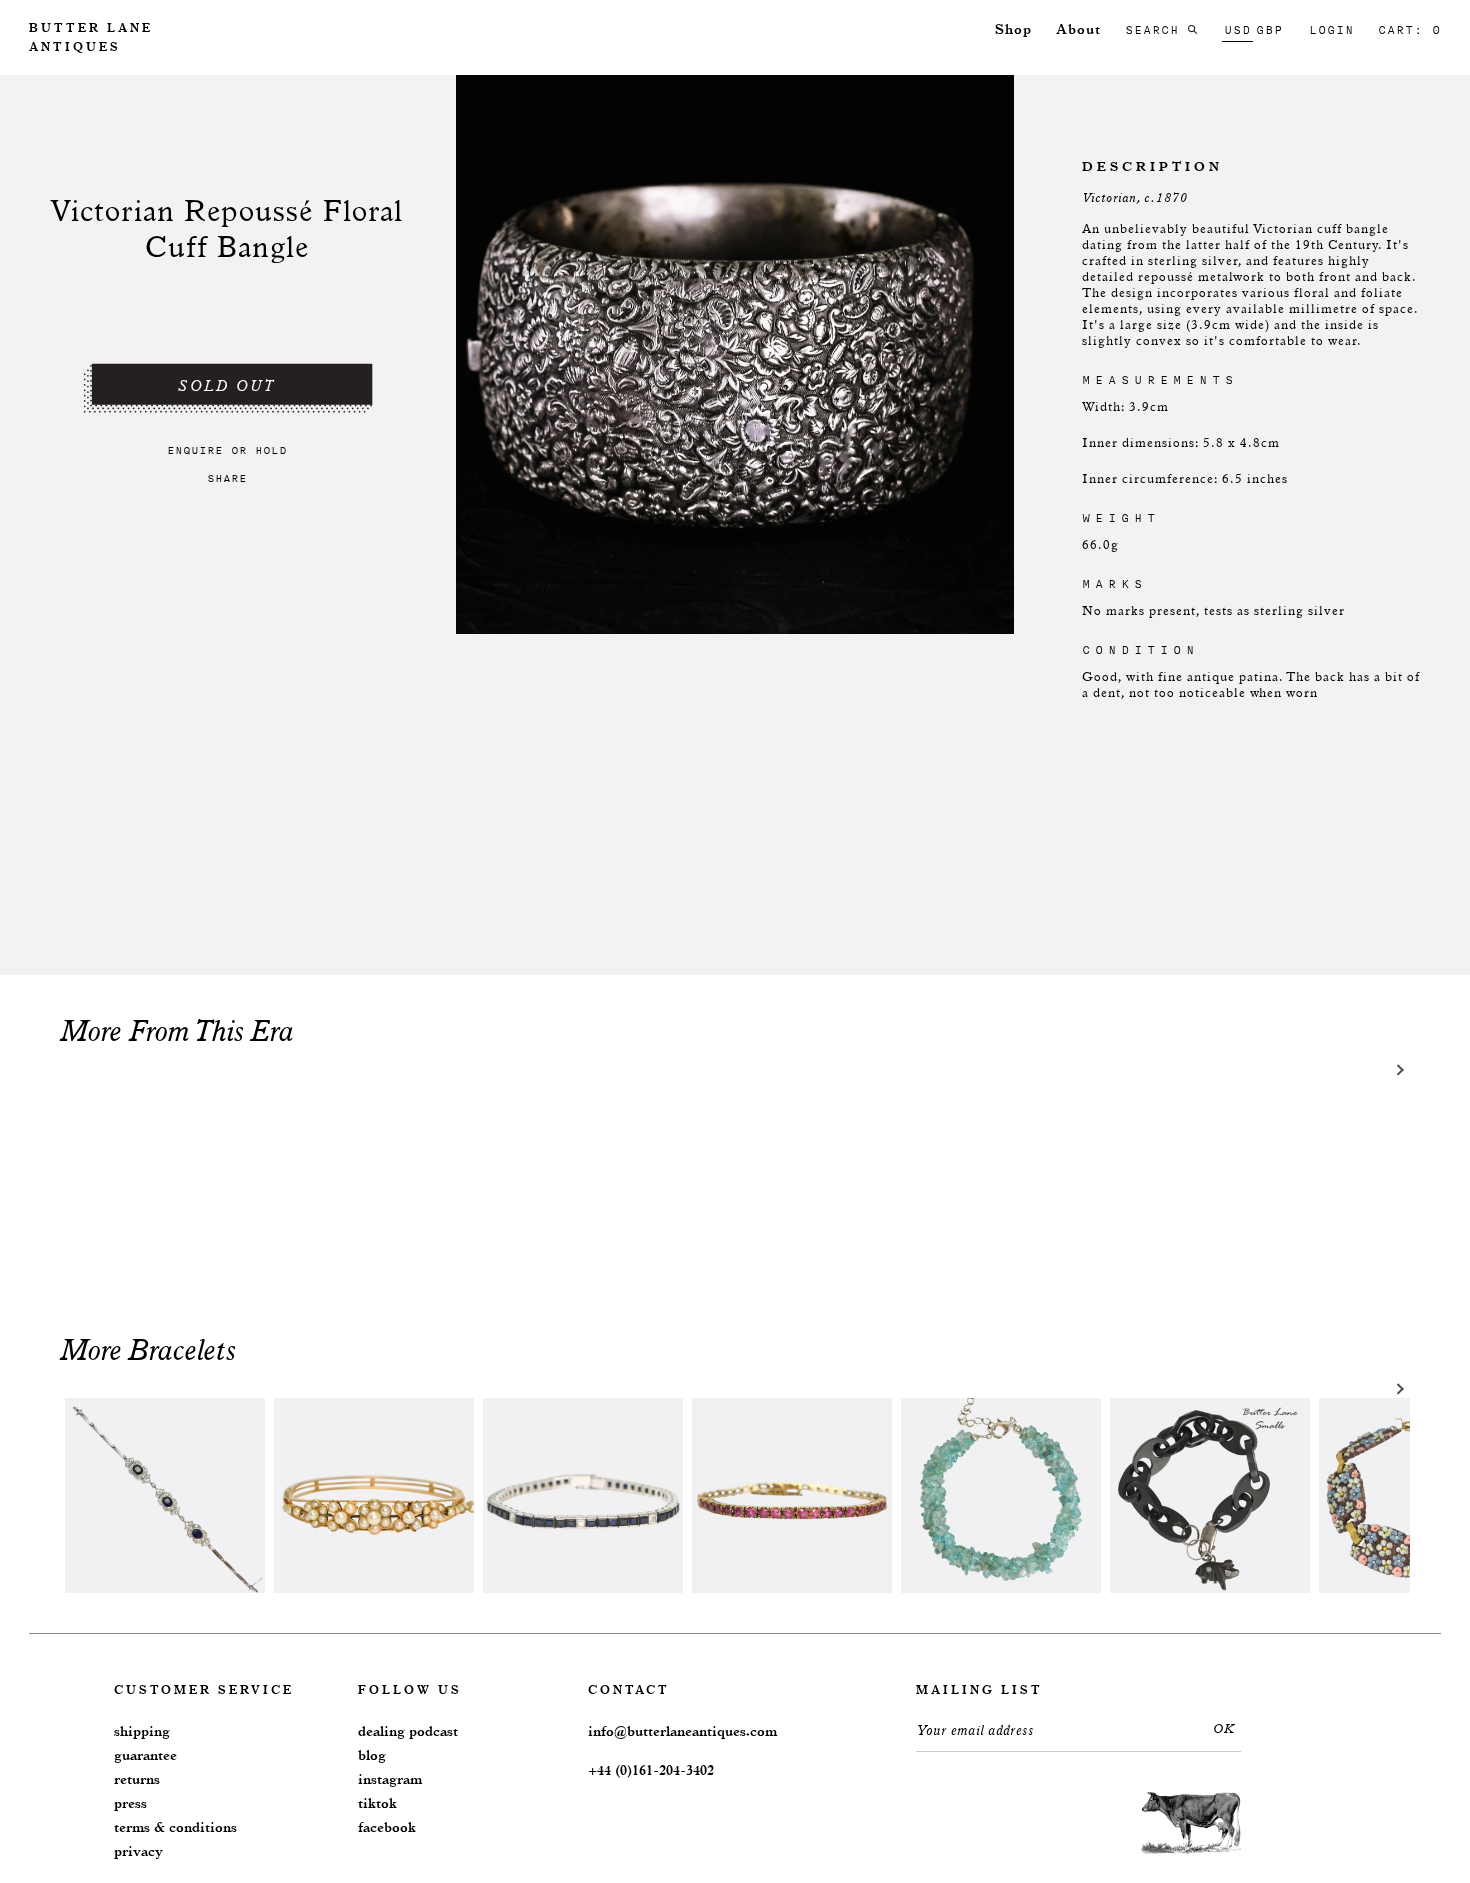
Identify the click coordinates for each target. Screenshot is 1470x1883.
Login (1331, 30)
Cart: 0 (1409, 30)
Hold (271, 450)
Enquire (195, 450)
